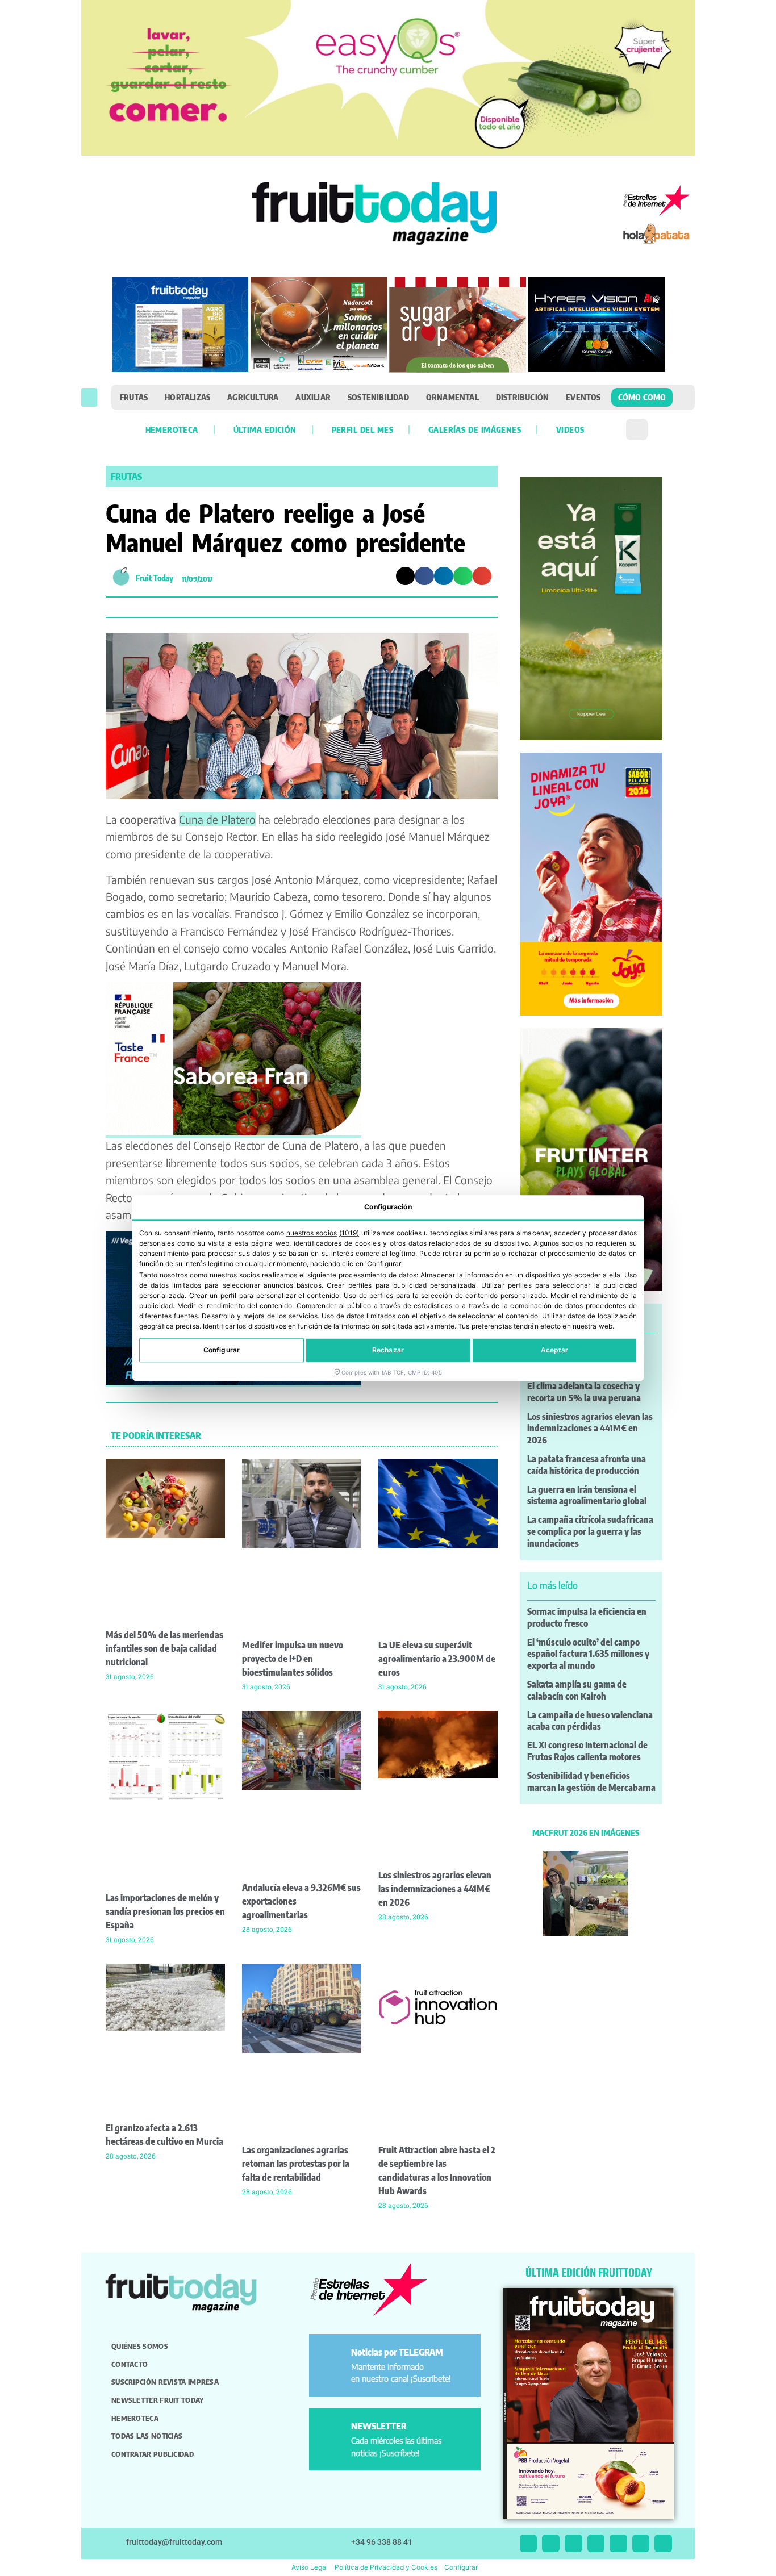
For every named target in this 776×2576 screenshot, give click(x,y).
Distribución (522, 397)
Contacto (130, 2364)
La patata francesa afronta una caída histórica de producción (587, 1465)
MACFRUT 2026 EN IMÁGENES (586, 1832)
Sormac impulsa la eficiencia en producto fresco (587, 1617)
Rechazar (388, 1350)
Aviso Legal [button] (310, 2567)
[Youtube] (618, 2543)
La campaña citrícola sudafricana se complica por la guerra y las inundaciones (590, 1531)
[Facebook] (573, 2543)
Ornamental (452, 397)
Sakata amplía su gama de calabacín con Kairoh (577, 1690)
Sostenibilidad (378, 397)
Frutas (134, 397)
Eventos (583, 397)
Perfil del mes (362, 429)
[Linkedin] (596, 2543)
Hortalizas (187, 397)
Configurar (222, 1350)
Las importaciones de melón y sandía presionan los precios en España (165, 1911)
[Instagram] (551, 2543)
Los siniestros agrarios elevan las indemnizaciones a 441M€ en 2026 (435, 1889)
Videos (570, 429)
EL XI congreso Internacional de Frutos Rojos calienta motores (587, 1751)
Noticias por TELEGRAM (397, 2352)
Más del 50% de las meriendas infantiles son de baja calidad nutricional (164, 1648)
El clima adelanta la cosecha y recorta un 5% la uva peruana (584, 1392)
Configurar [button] (461, 2567)
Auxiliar (313, 397)
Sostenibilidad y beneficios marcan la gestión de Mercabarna (591, 1782)
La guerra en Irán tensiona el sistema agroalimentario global (587, 1495)
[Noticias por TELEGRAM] (332, 2357)
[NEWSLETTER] (332, 2431)
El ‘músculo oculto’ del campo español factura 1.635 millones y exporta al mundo (588, 1654)
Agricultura (253, 397)
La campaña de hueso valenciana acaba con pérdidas (590, 1721)
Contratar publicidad (153, 2454)
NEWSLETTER (379, 2426)
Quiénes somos (140, 2346)
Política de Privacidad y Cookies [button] (386, 2567)
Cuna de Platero (217, 819)
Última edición (265, 429)
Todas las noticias (147, 2436)
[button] (89, 397)
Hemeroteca (172, 429)
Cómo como (642, 397)
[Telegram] (641, 2543)
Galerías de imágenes (475, 429)
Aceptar (555, 1350)
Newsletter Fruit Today (158, 2400)
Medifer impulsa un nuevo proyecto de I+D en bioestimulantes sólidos (293, 1659)
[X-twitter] (529, 2543)
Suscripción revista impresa (165, 2382)
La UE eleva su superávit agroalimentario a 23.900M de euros (437, 1659)
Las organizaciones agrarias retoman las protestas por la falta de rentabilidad (296, 2164)
